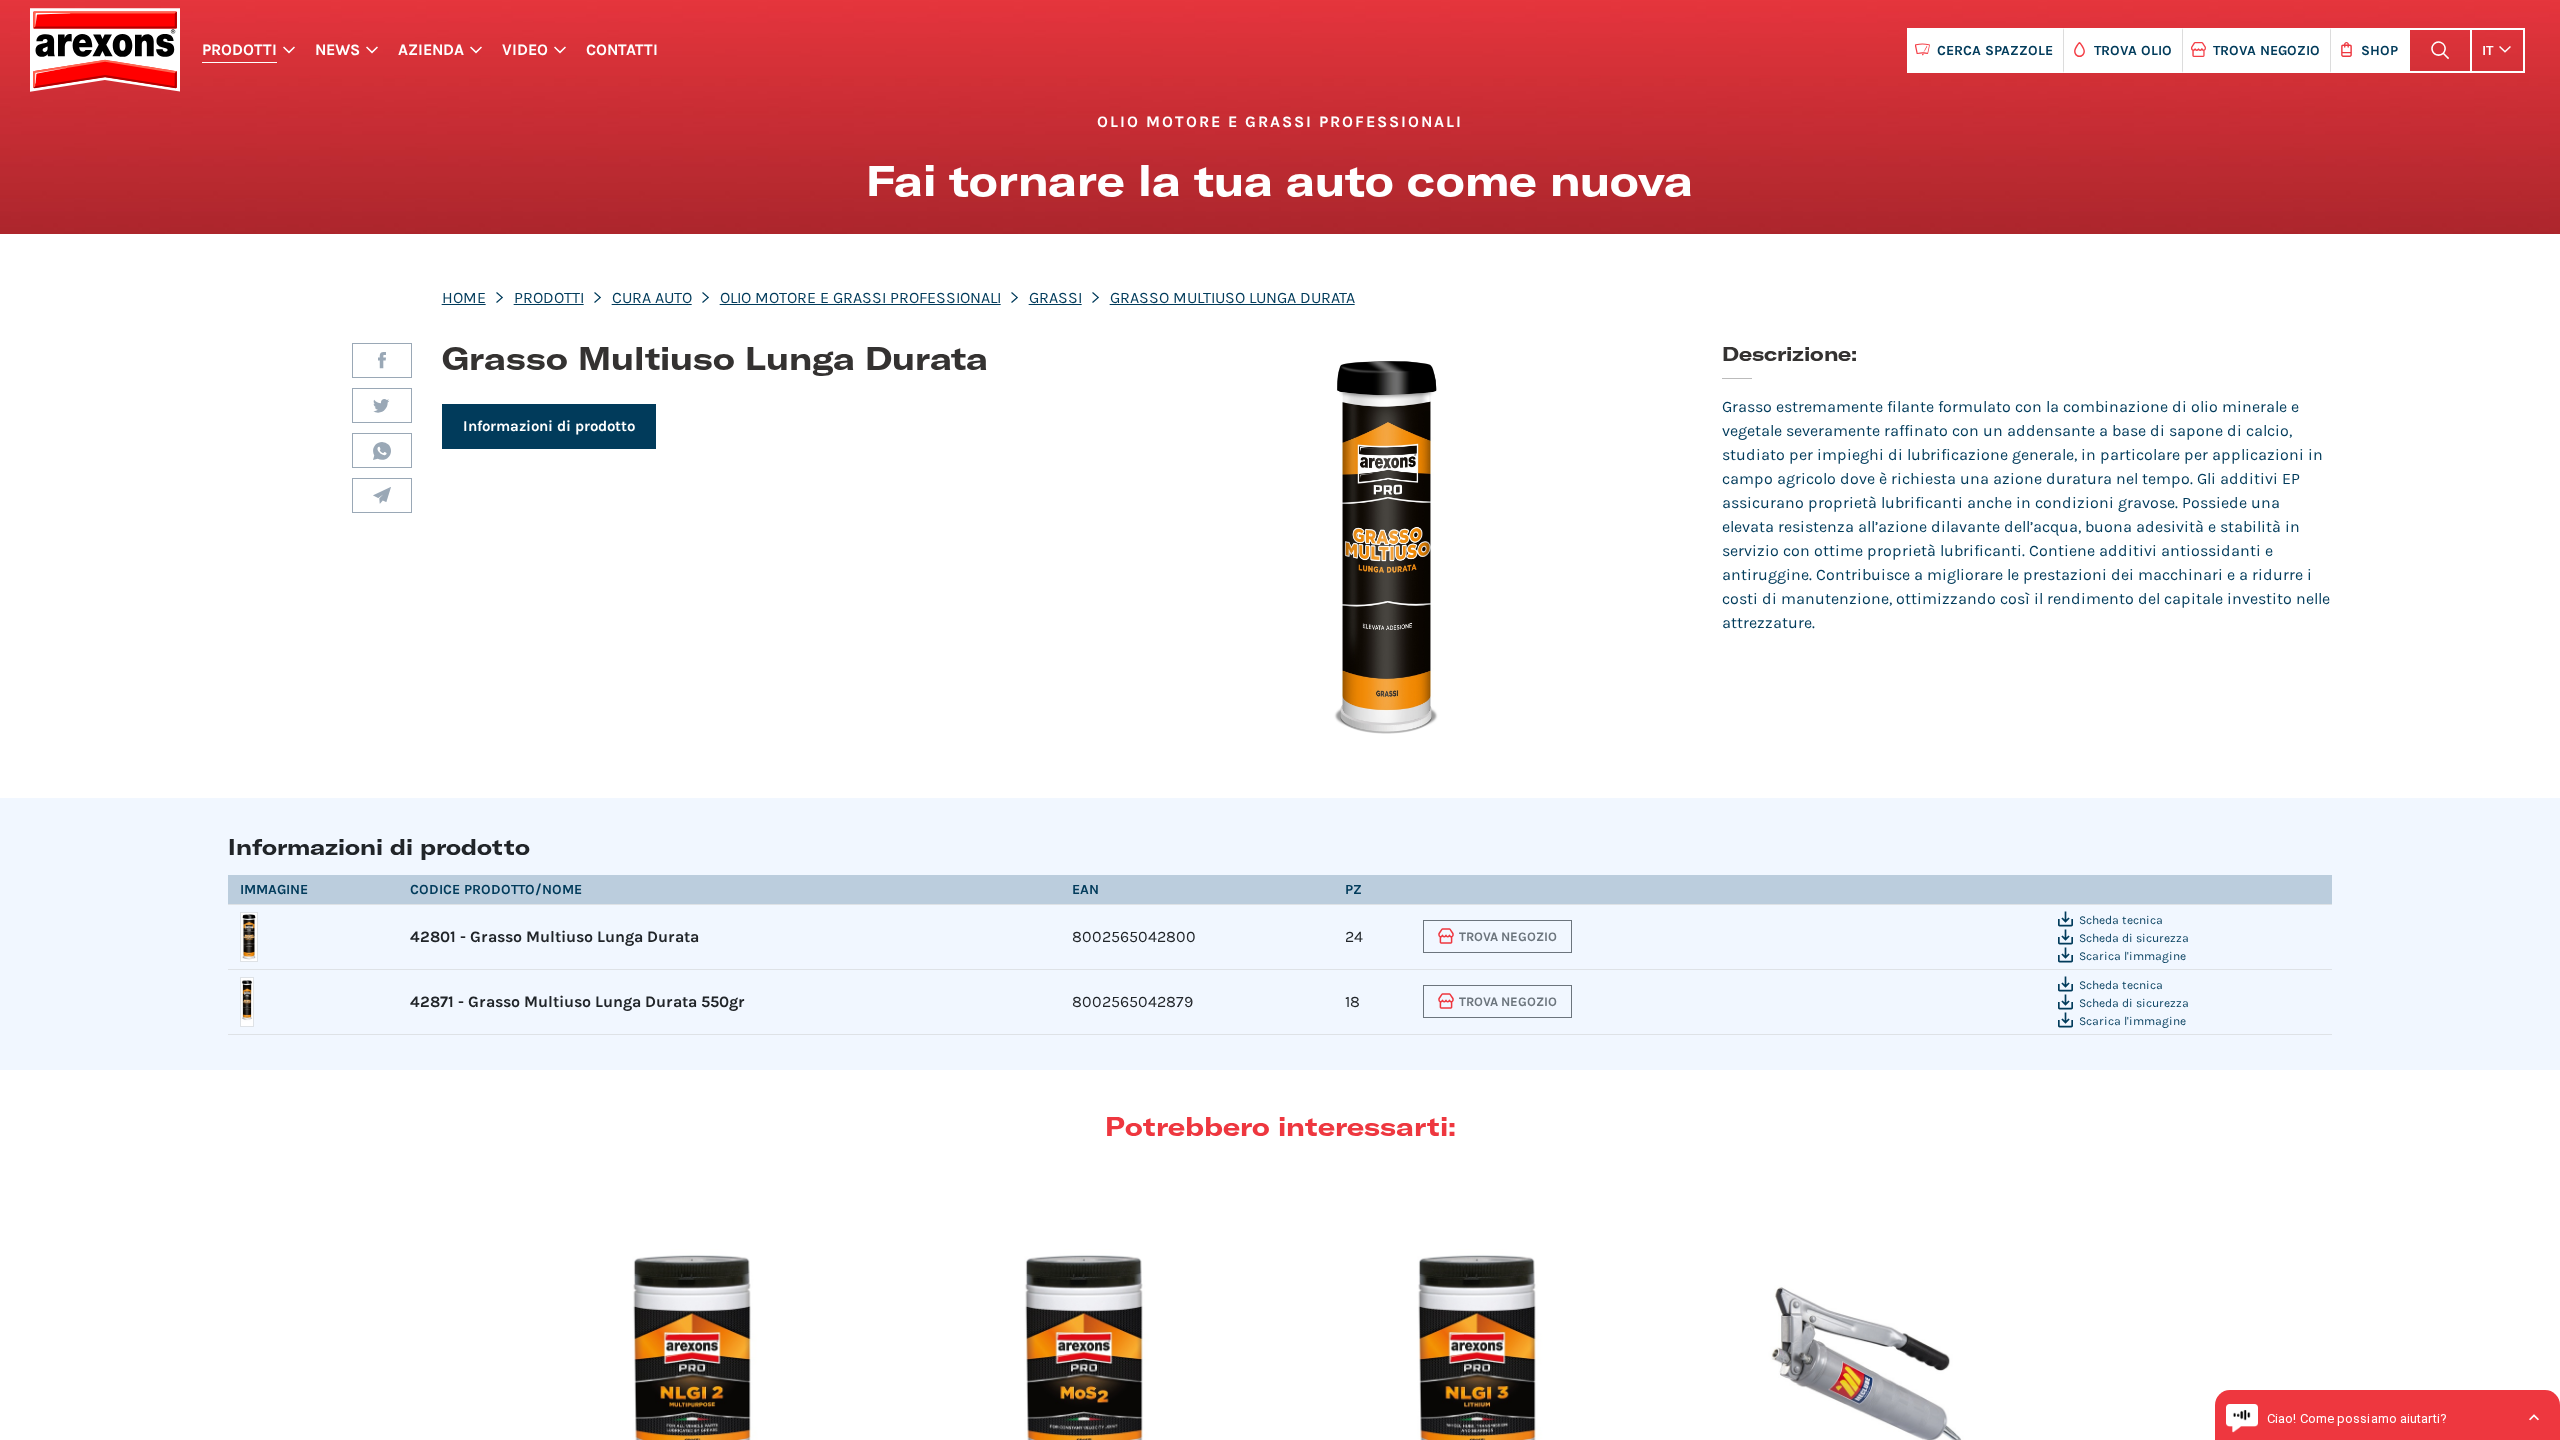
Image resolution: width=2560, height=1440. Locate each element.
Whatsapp (382, 450)
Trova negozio (1508, 936)
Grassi (1055, 297)
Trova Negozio (2266, 50)
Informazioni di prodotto (549, 426)
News (337, 49)
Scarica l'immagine (2132, 956)
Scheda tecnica (2121, 920)
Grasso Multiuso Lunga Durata (1232, 297)
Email (382, 495)
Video (525, 49)
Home (464, 297)
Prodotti (239, 49)
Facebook (382, 360)
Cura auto (652, 297)
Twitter (382, 405)
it (2487, 50)
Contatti (622, 49)
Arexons (104, 50)
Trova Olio (2133, 50)
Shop (2379, 50)
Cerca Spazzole (1995, 50)
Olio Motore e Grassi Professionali (860, 297)
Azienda (431, 49)
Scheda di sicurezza (2134, 938)
